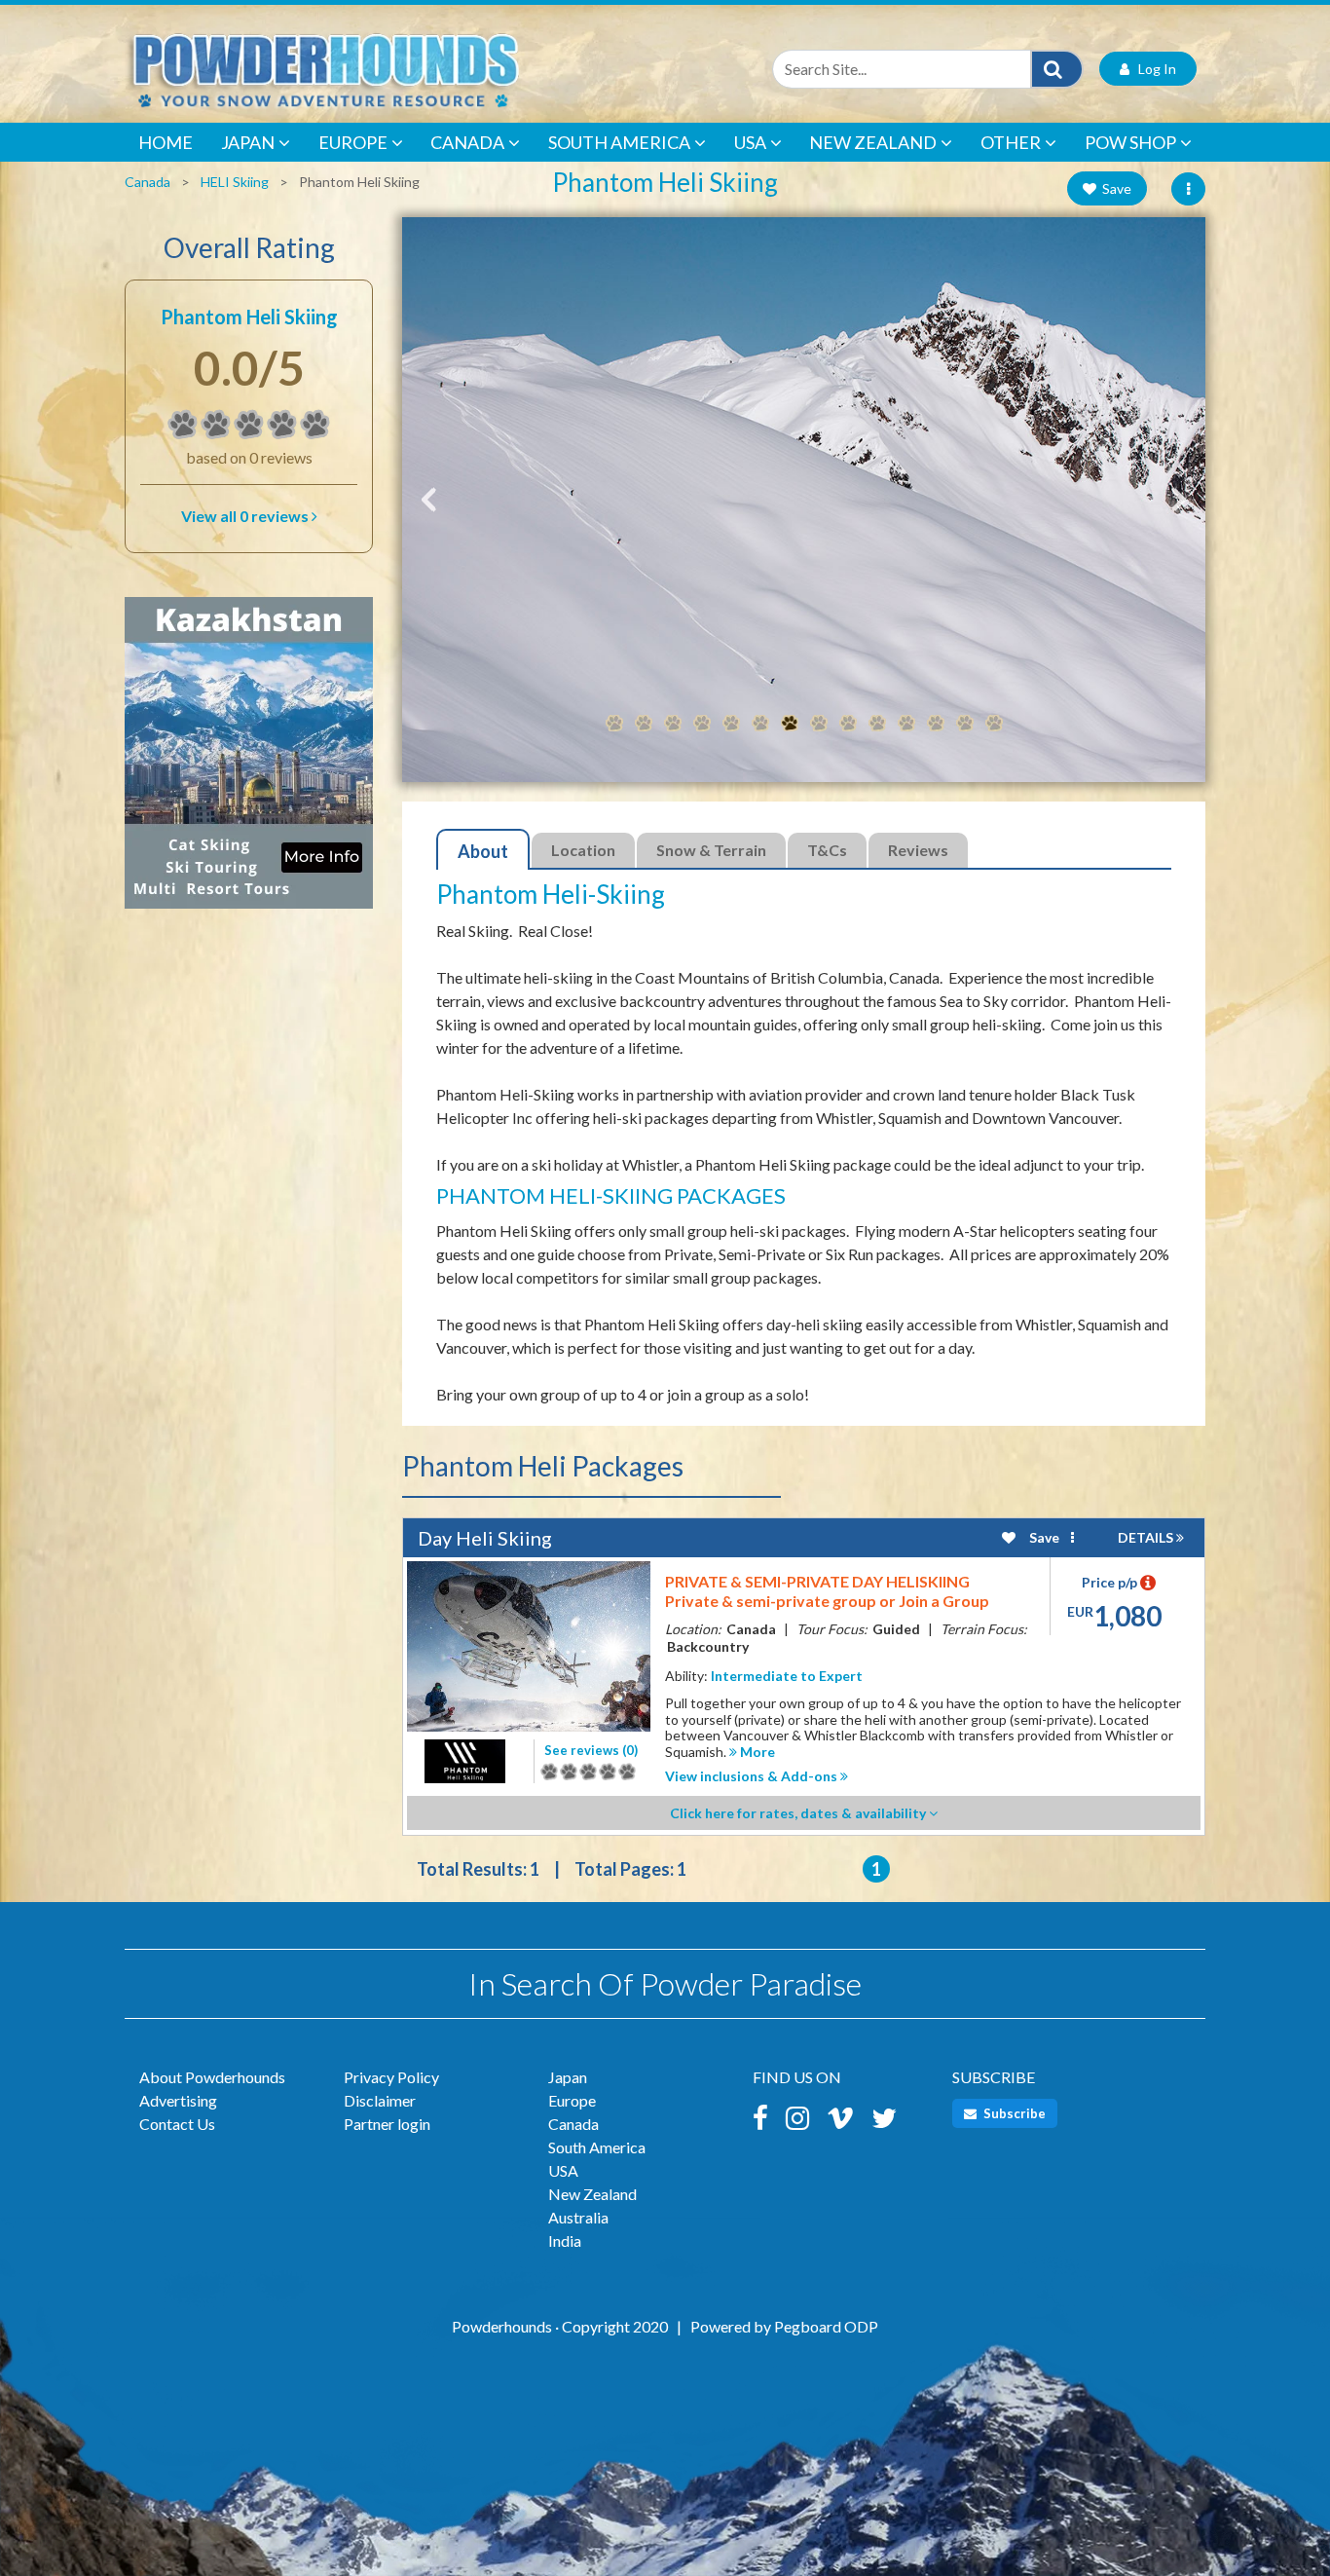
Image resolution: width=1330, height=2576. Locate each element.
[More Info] (249, 762)
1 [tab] (614, 724)
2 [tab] (644, 724)
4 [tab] (702, 724)
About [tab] (483, 851)
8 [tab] (819, 724)
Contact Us (177, 2124)
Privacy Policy (391, 2077)
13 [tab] (965, 724)
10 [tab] (877, 724)
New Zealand (873, 142)
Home (166, 142)
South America (619, 142)
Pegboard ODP (826, 2326)
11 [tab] (906, 724)
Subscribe (1013, 2113)
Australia (578, 2217)
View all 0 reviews (246, 516)
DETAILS (1147, 1537)
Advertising (178, 2100)
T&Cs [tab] (827, 850)
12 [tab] (936, 724)
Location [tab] (583, 850)
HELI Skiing (235, 182)
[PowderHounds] (388, 69)
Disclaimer (380, 2100)
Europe (353, 142)
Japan (248, 142)
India (565, 2240)
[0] (183, 425)
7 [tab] (790, 724)
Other (1011, 142)
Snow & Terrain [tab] (711, 850)
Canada (467, 142)
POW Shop (1130, 142)
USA (750, 142)
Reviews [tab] (918, 850)
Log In (1153, 69)
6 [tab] (760, 724)
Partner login (387, 2124)
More (756, 1752)
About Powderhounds (212, 2077)
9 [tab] (848, 724)
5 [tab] (731, 724)
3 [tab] (673, 724)
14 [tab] (994, 724)
